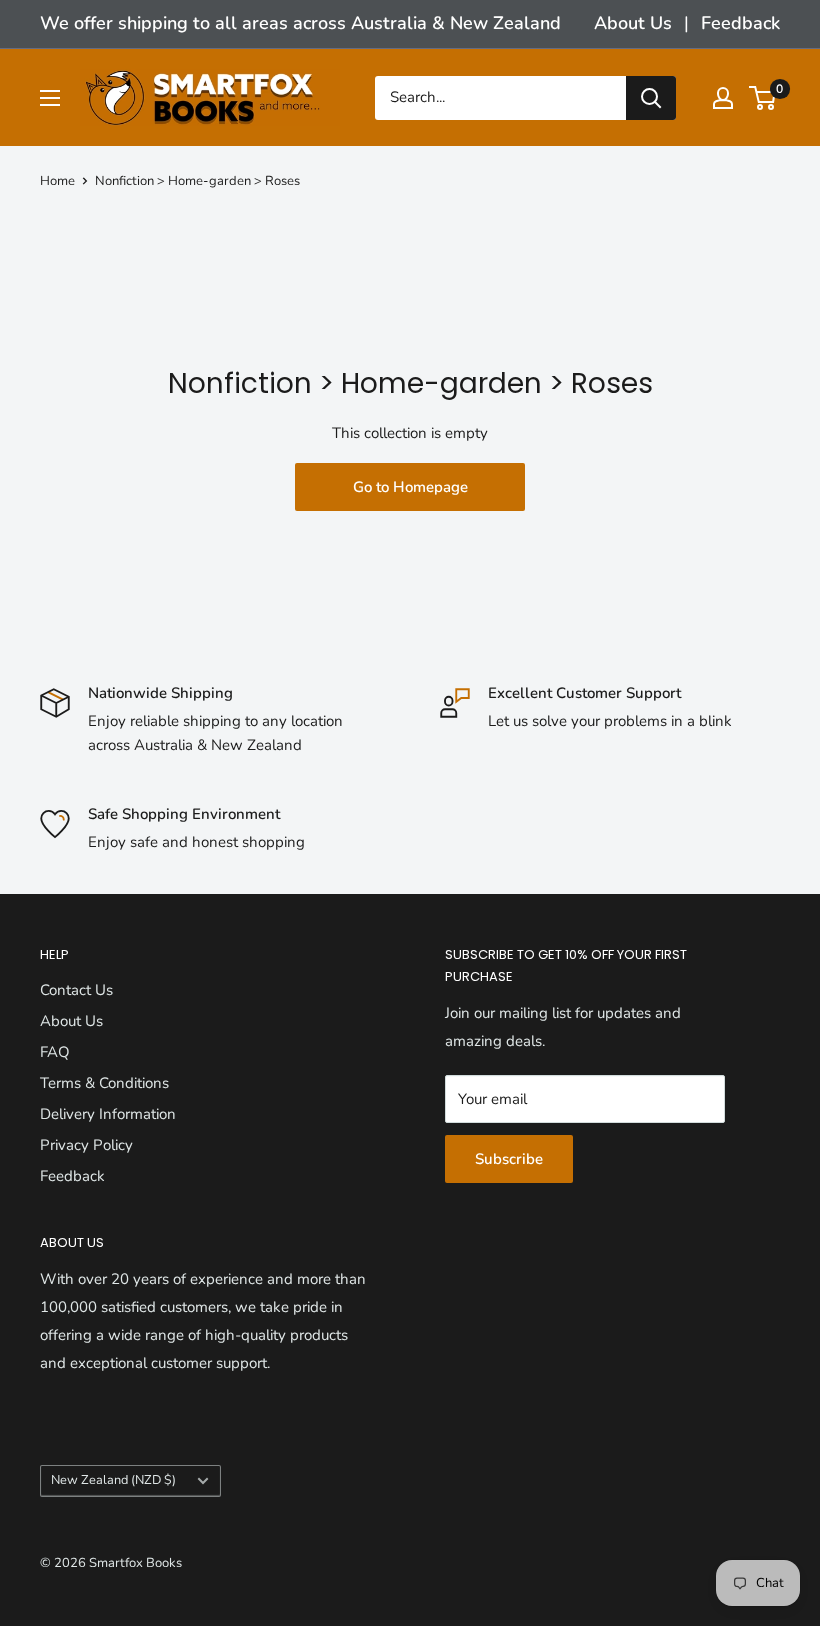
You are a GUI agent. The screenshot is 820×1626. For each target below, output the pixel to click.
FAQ (55, 1052)
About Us (633, 23)
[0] (763, 98)
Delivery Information (108, 1114)
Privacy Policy (86, 1145)
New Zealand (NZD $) (113, 1480)
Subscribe (509, 1159)
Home (57, 181)
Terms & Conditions (104, 1083)
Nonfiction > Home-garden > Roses (197, 181)
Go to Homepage (410, 487)
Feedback (740, 23)
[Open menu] (50, 98)
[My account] (723, 98)
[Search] (651, 98)
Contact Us (76, 990)
